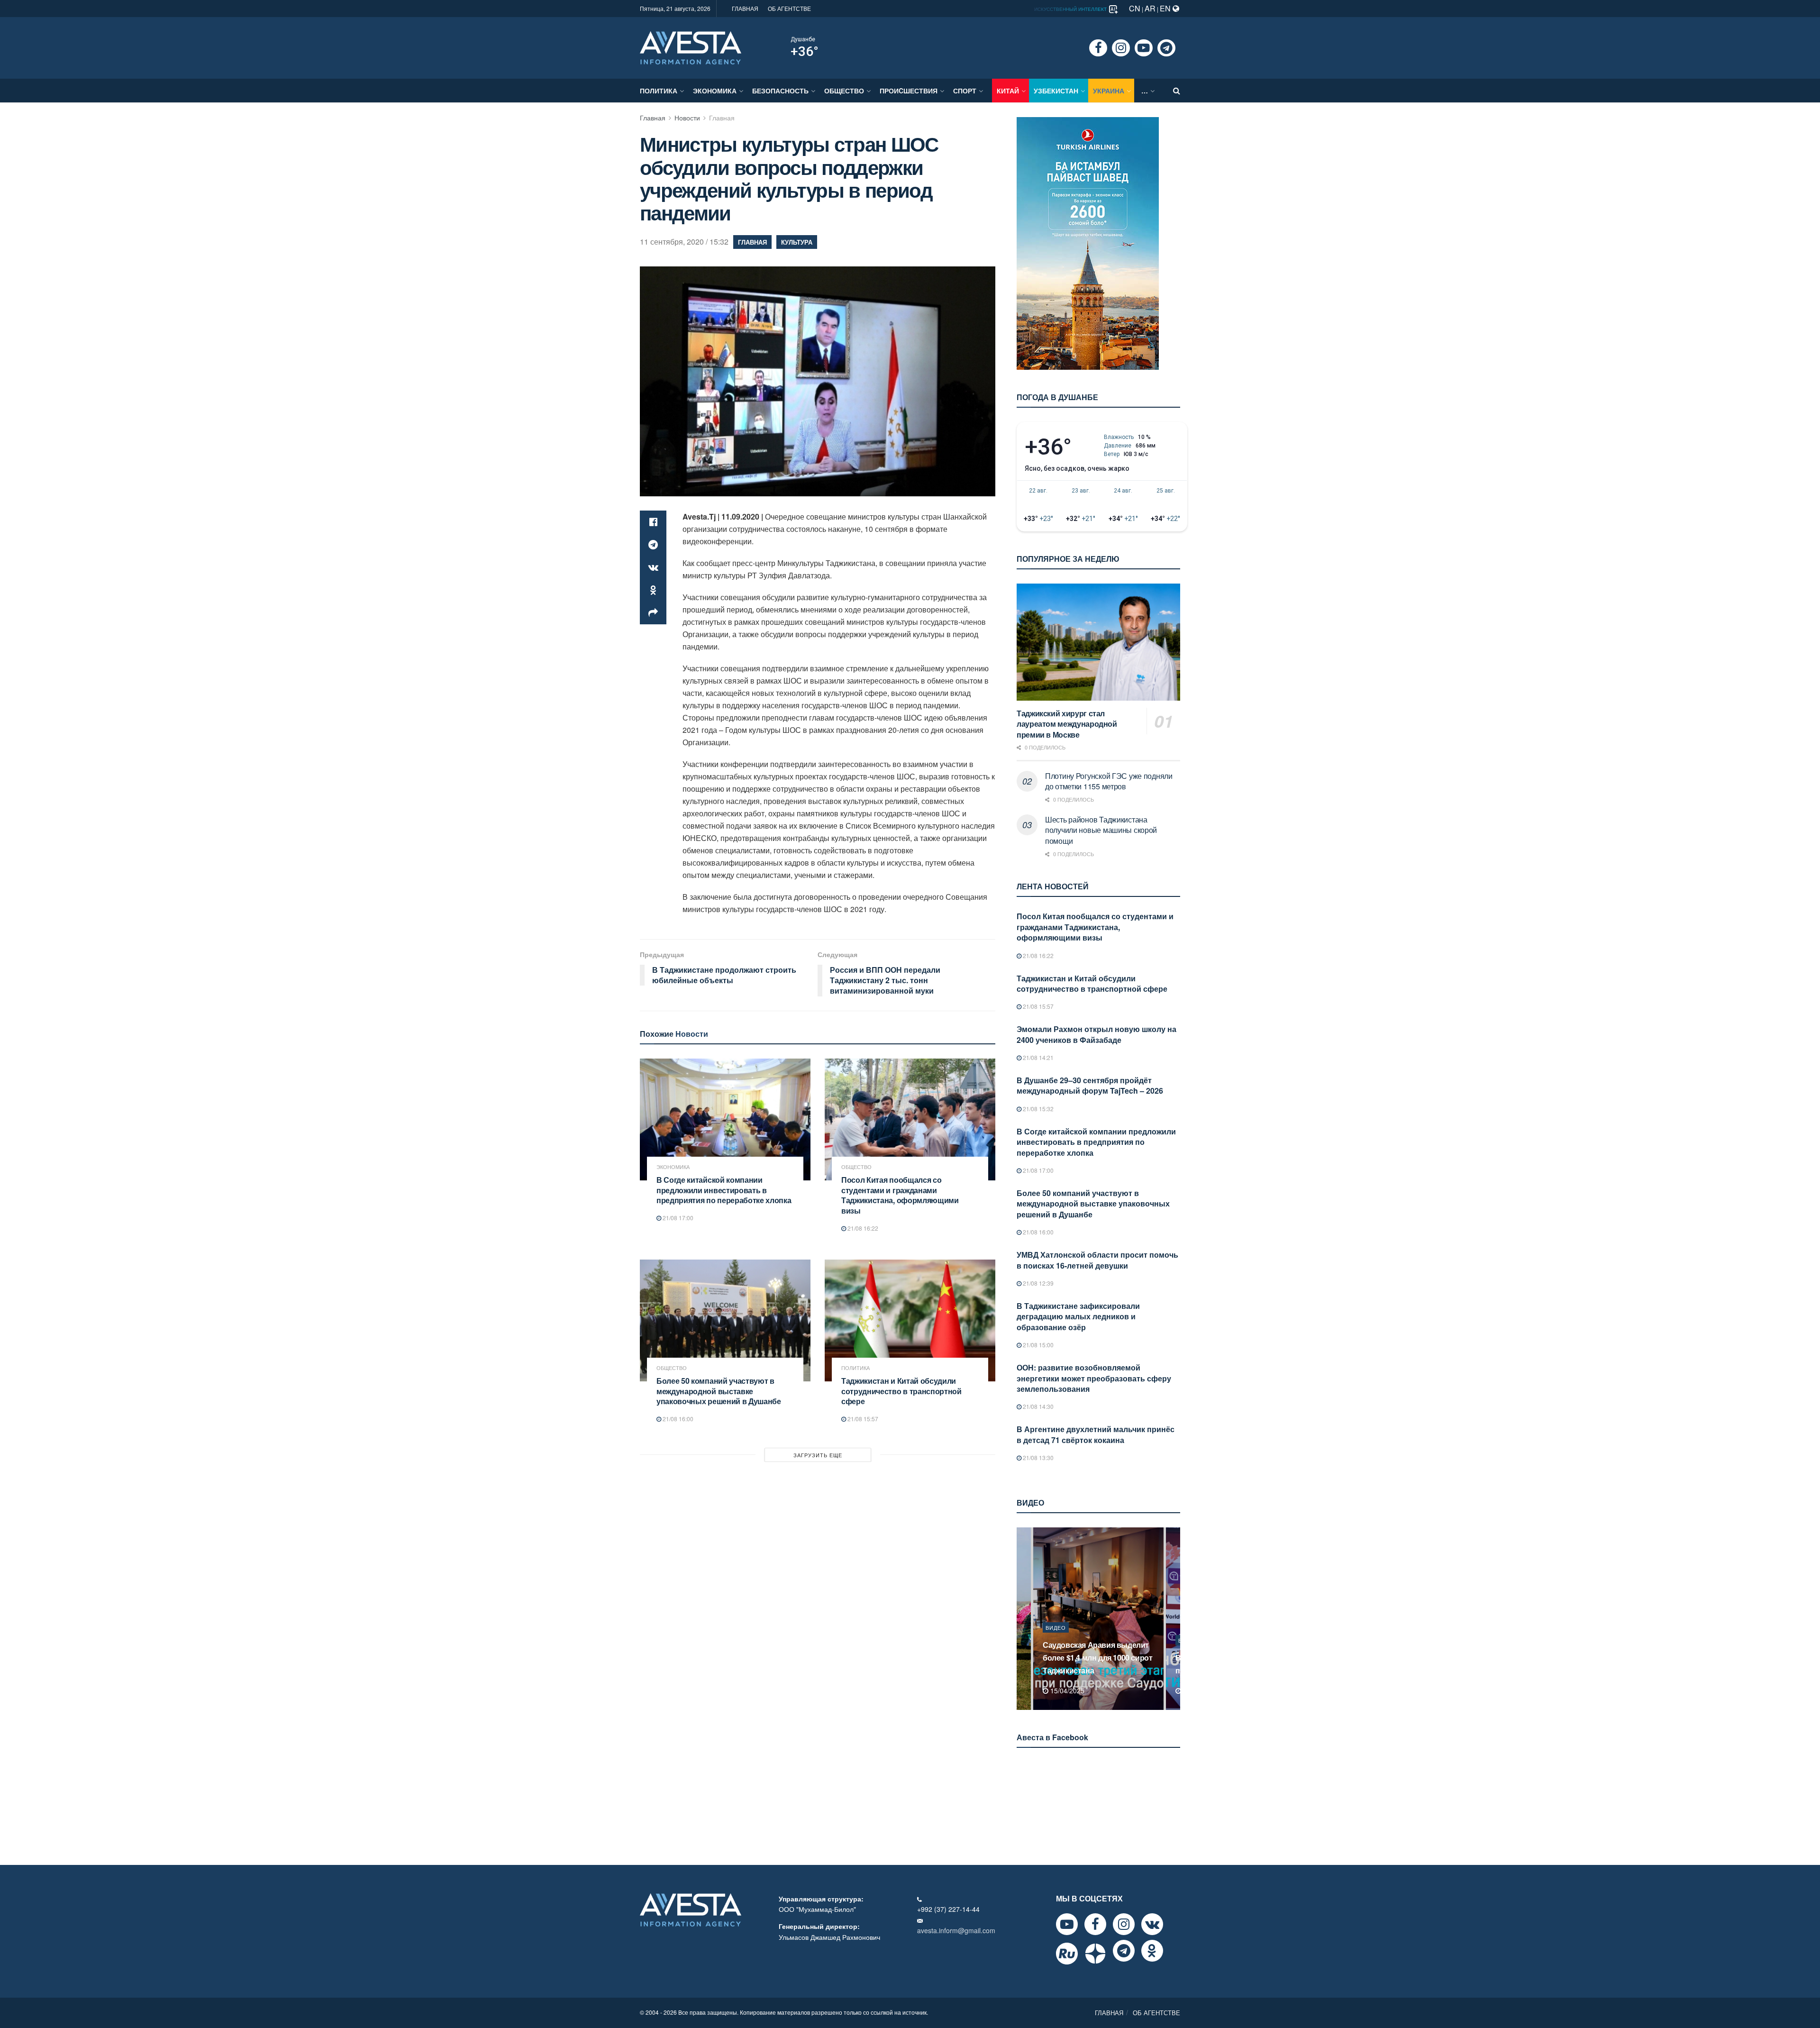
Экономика (715, 91)
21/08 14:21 (1037, 1057)
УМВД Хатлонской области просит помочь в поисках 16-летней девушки (1097, 1260)
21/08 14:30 (1037, 1406)
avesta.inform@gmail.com (956, 1930)
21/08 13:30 (1037, 1457)
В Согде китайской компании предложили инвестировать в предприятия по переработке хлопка (724, 1190)
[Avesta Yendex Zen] (1095, 1954)
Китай (1008, 91)
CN (1135, 8)
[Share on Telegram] (653, 545)
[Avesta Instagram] (1124, 1924)
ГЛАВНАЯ (745, 8)
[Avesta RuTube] (1067, 1954)
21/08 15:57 (862, 1419)
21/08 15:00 (1037, 1345)
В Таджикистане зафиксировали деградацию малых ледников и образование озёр (1078, 1316)
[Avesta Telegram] (1124, 1951)
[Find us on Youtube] (1144, 48)
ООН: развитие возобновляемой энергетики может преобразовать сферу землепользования (1094, 1378)
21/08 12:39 (1037, 1283)
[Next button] (1174, 1619)
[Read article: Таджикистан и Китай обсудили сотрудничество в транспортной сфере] (910, 1320)
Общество (844, 91)
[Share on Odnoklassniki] (653, 590)
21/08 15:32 (1037, 1109)
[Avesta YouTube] (1067, 1924)
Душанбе (803, 39)
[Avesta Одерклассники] (1152, 1951)
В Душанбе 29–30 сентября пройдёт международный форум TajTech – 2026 (1090, 1085)
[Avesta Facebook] (1095, 1924)
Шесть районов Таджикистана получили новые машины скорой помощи (1101, 830)
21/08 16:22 (862, 1228)
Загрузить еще (818, 1455)
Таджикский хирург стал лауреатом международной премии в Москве (1067, 724)
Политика (659, 91)
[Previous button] (1023, 1619)
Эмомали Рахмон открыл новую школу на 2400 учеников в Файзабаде (1097, 1034)
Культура (797, 242)
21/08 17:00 (677, 1218)
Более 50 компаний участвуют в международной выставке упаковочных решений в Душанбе (719, 1391)
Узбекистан (1056, 91)
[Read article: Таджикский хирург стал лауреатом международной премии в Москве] (1098, 642)
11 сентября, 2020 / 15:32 (684, 242)
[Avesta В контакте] (1152, 1924)
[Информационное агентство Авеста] (691, 47)
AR (1150, 8)
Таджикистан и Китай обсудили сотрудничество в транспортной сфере (901, 1391)
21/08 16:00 (677, 1419)
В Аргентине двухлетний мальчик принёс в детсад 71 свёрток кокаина (1096, 1434)
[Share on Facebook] (653, 522)
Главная (653, 118)
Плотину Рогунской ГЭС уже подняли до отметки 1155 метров (1109, 781)
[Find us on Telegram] (1166, 48)
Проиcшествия (909, 91)
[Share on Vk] (653, 567)
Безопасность (780, 91)
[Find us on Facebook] (1098, 48)
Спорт (965, 91)
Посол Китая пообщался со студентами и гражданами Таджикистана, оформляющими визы (900, 1195)
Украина (1109, 91)
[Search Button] (1177, 91)
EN (1166, 8)
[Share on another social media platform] (653, 613)
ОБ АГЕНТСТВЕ (789, 8)
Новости (687, 118)
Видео (1056, 1640)
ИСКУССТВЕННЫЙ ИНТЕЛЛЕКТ (1071, 9)
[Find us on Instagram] (1121, 48)
